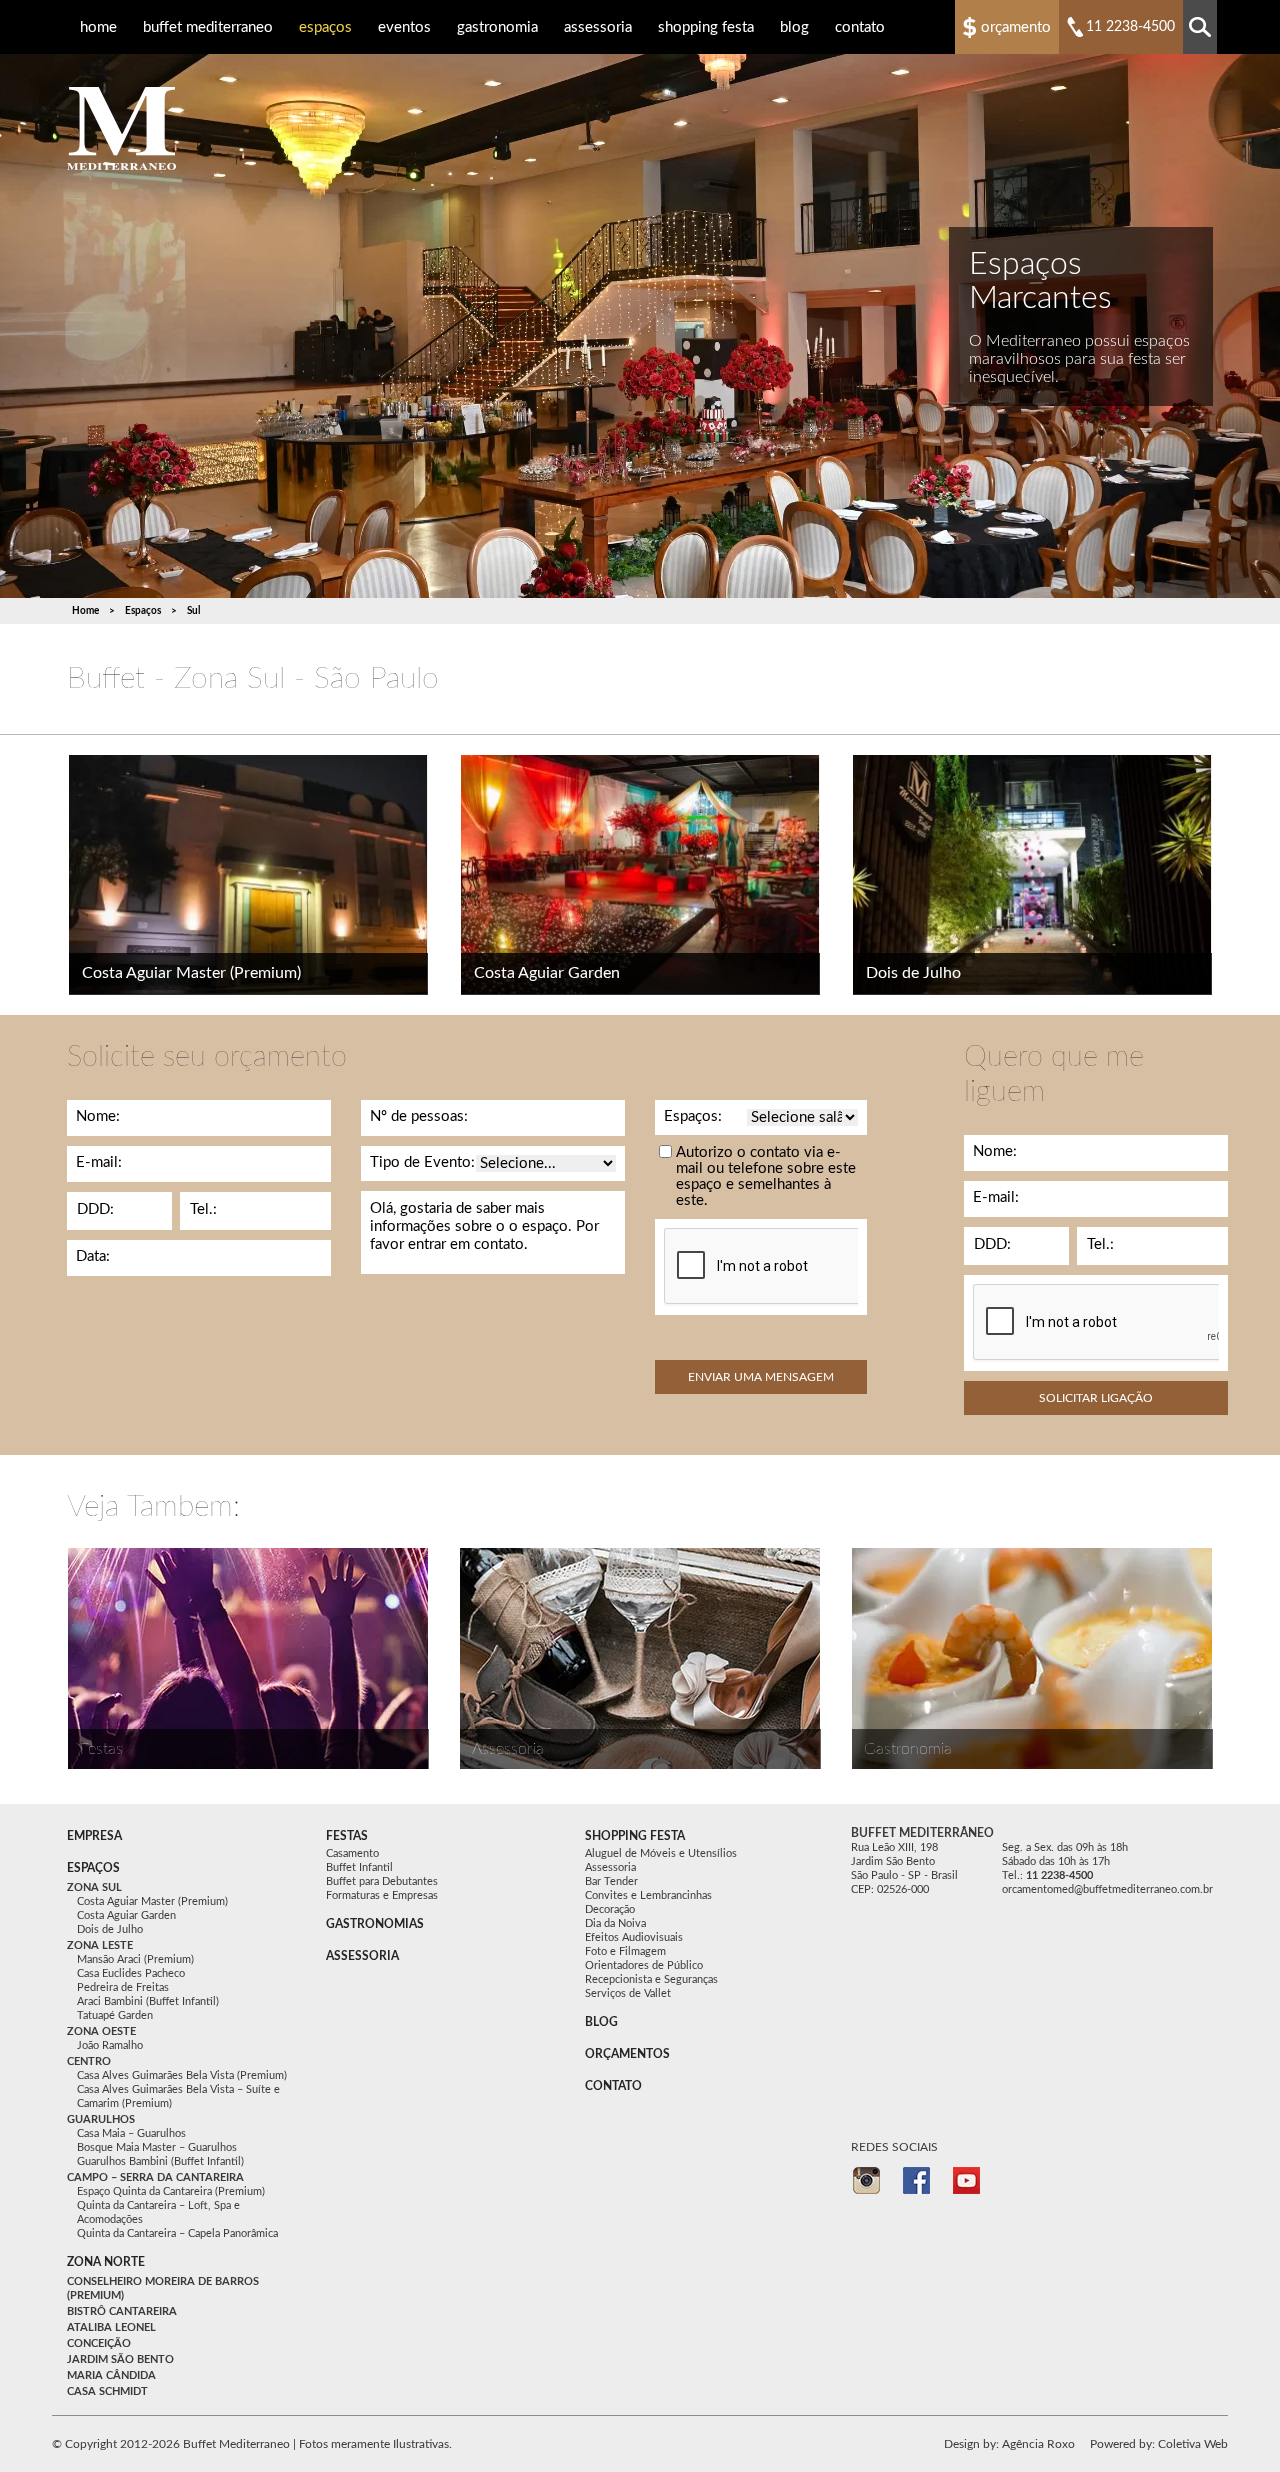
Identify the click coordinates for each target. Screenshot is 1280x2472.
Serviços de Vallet (628, 1993)
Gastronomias (375, 1924)
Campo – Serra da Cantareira (155, 2177)
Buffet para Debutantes (382, 1881)
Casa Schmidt (107, 2391)
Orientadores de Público (644, 1965)
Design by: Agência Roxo (1009, 2444)
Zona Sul (94, 1887)
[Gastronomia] (1032, 1658)
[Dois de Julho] (1032, 875)
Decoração (610, 1909)
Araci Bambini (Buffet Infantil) (148, 2001)
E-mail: (99, 1162)
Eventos (404, 27)
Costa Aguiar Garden (547, 973)
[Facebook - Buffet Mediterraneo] (916, 2180)
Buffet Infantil (359, 1867)
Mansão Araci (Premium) (135, 1959)
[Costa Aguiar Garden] (640, 875)
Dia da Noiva (615, 1923)
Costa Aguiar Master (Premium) (191, 973)
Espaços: (693, 1116)
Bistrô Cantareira (122, 2311)
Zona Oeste (101, 2031)
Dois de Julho (913, 973)
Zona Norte (106, 2262)
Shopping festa (635, 1836)
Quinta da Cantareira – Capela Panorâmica (177, 2233)
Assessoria (598, 27)
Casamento (352, 1853)
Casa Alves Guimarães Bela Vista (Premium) (182, 2075)
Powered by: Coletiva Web (1159, 2444)
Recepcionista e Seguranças (651, 1979)
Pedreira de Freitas (123, 1987)
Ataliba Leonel (111, 2327)
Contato (860, 27)
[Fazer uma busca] (1200, 27)
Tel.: (203, 1209)
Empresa (94, 1836)
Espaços (325, 27)
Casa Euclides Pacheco (131, 1973)
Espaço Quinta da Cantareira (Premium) (171, 2191)
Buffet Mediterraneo (208, 27)
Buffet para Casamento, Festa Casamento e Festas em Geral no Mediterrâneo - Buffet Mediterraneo (121, 128)
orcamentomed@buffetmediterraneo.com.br (1107, 1889)
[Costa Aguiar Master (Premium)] (248, 875)
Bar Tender (611, 1881)
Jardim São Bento (120, 2359)
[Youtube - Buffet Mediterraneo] (966, 2180)
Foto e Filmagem (625, 1951)
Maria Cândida (111, 2375)
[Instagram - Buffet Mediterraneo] (866, 2180)
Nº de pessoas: (419, 1116)
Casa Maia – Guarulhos (131, 2133)
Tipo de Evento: (422, 1162)
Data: (93, 1256)
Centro (89, 2061)
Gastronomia (497, 27)
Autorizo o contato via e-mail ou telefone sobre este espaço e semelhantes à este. (766, 1176)
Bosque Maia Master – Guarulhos (157, 2147)
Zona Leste (100, 1945)
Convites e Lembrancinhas (648, 1895)
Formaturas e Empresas (382, 1895)
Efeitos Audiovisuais (634, 1937)
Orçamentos (627, 2054)
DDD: (95, 1209)
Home (98, 27)
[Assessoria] (640, 1658)
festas (347, 1836)
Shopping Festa (706, 27)
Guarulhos (101, 2119)
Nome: (98, 1116)
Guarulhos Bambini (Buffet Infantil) (160, 2161)
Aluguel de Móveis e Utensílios (661, 1853)
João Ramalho (110, 2045)
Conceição (99, 2343)
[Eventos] (248, 1658)
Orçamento (1016, 27)
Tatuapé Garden (115, 2015)
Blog (794, 27)
